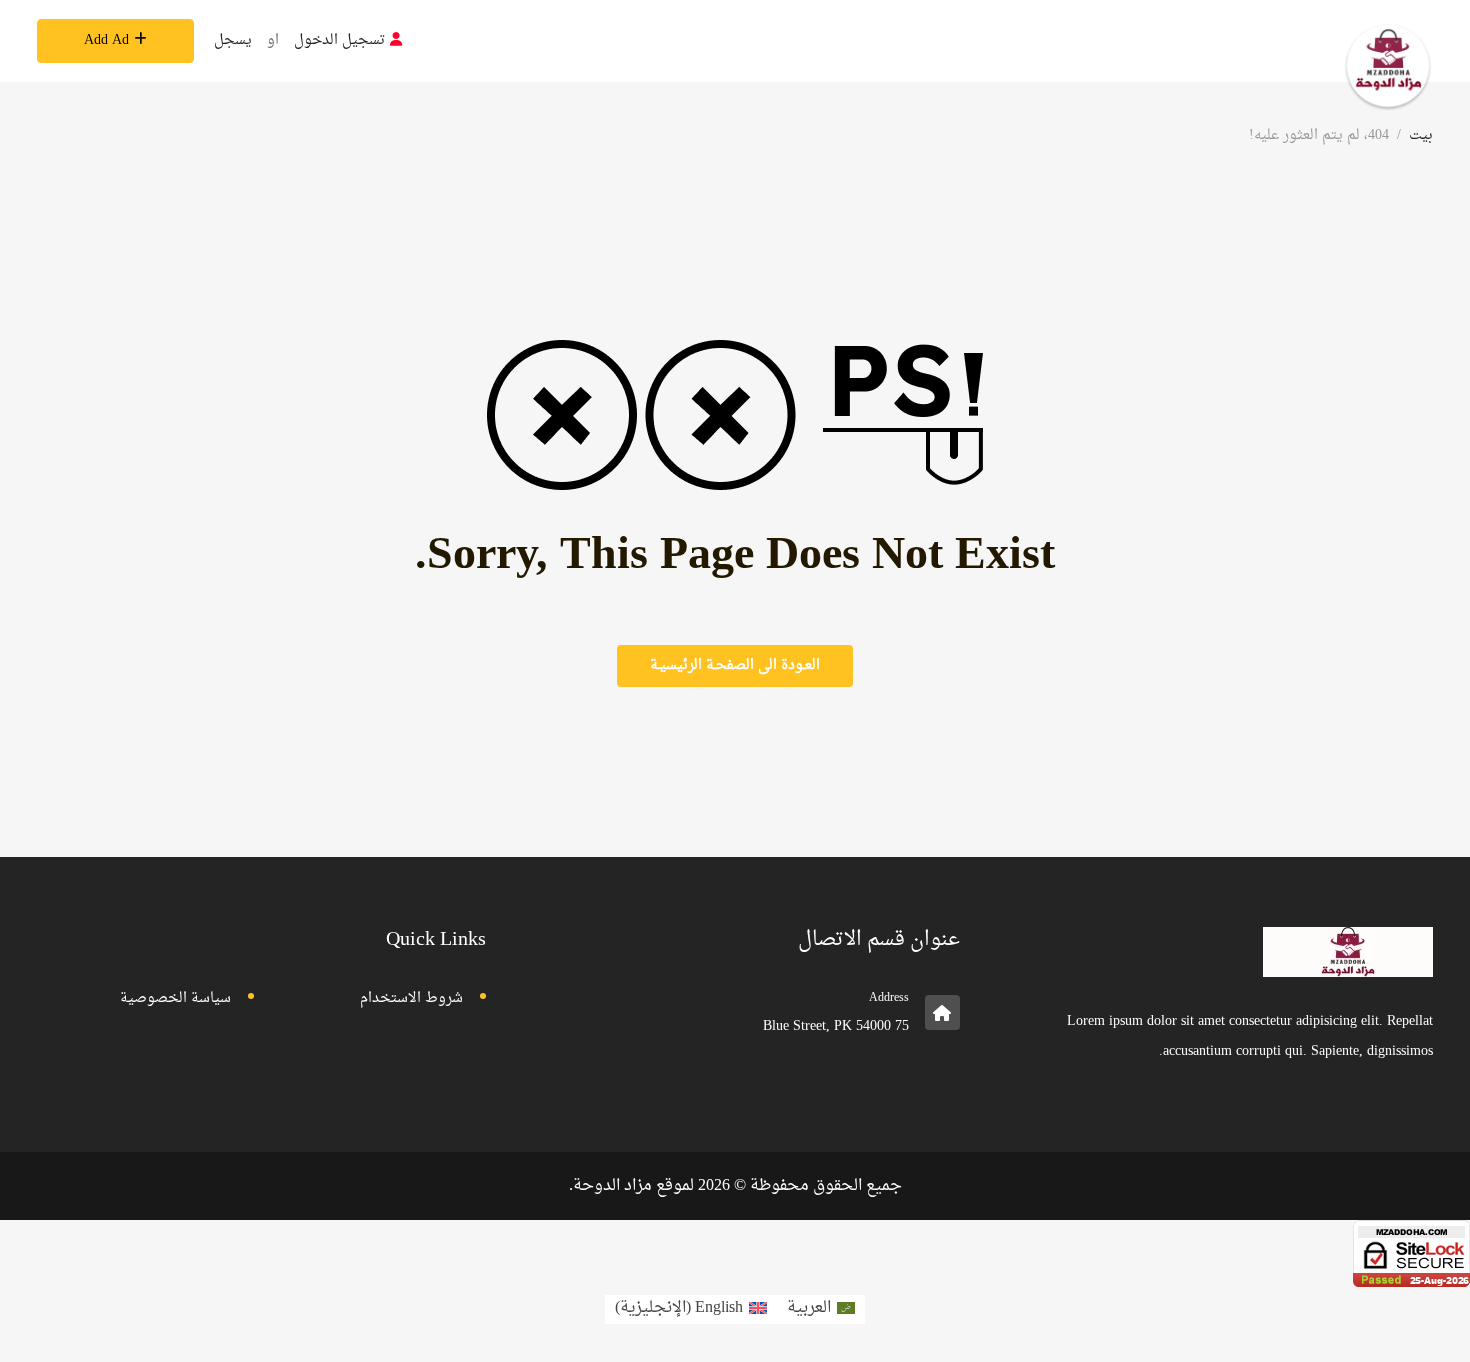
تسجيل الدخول (339, 40)
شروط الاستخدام (411, 998)
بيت (1421, 135)
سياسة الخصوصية (175, 998)
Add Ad (106, 40)
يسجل (233, 40)
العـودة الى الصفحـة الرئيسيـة (735, 665)
